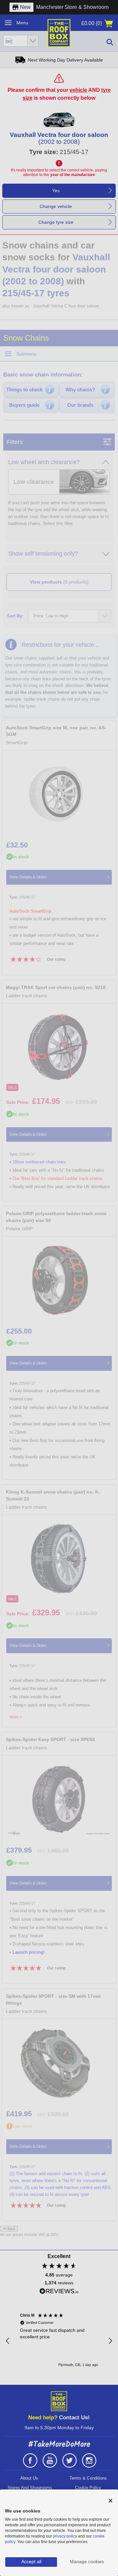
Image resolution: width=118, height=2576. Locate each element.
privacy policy (65, 2536)
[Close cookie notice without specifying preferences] (110, 2501)
